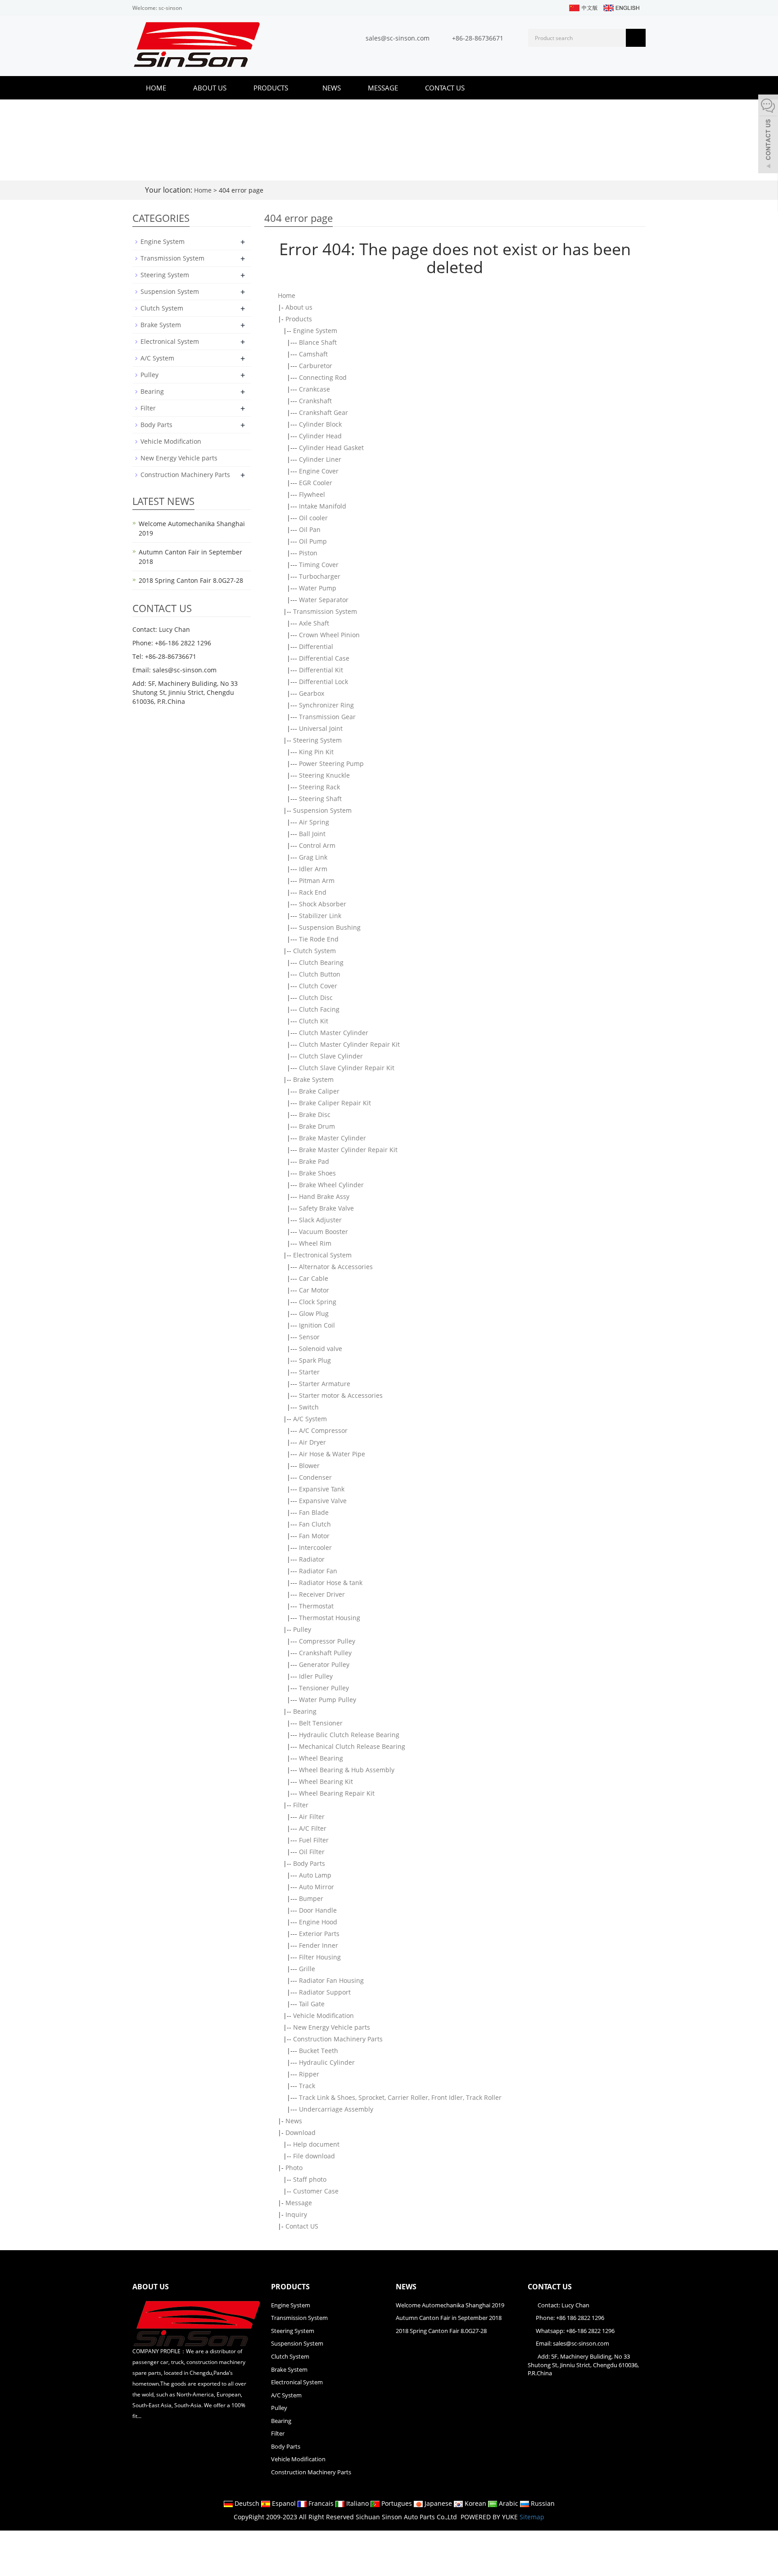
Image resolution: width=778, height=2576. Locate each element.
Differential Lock (323, 682)
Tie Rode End (319, 939)
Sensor (309, 1337)
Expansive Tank (322, 1489)
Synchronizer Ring (326, 705)
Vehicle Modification (323, 2015)
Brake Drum (317, 1126)
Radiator (312, 1559)
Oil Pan (310, 529)
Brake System (313, 1079)
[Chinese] (583, 7)
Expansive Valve (323, 1501)
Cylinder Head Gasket (331, 448)
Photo (294, 2168)
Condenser (315, 1477)
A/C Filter (313, 1828)
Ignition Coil (317, 1325)
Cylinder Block (320, 424)
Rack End (313, 892)
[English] (621, 7)
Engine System (315, 331)
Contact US (445, 88)
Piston (308, 553)
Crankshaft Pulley (325, 1653)
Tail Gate (312, 2004)
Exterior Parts (319, 1934)
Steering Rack (319, 787)
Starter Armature (325, 1384)
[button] (293, 88)
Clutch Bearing (321, 962)
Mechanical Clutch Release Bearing (352, 1746)
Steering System (317, 740)
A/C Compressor (323, 1430)
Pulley (302, 1629)
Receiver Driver (322, 1594)
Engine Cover (319, 471)
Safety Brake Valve (326, 1208)
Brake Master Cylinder (332, 1138)
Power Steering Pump (331, 763)
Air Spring (314, 822)
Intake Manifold (323, 506)
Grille (307, 1969)
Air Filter (312, 1817)
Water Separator (324, 600)
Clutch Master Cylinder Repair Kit (349, 1044)
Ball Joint (312, 834)
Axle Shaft (314, 623)
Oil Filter (312, 1852)
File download (314, 2156)
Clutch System (314, 951)
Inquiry (296, 2214)
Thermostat (316, 1606)
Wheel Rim (315, 1243)
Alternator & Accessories (336, 1267)
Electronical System (322, 1255)
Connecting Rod (323, 377)
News (332, 88)
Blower (309, 1466)
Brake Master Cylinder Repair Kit (348, 1150)
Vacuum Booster (323, 1232)
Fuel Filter (314, 1840)
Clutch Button (320, 974)
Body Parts (309, 1863)
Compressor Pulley (327, 1641)
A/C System (310, 1419)
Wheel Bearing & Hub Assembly (347, 1770)
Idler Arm (313, 869)
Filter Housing (320, 1957)
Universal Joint (321, 728)
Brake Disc (315, 1115)
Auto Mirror (317, 1887)
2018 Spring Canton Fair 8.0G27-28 (191, 580)
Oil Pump (313, 541)
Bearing (305, 1711)
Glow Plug (314, 1313)
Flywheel (312, 494)
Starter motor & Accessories (341, 1395)
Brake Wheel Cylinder (331, 1185)
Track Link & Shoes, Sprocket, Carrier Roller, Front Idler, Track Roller (400, 2097)
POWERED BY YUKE (490, 2517)
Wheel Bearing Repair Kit (337, 1793)
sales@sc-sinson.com (398, 38)
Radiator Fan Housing (331, 1980)
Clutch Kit (314, 1021)
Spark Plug (315, 1360)
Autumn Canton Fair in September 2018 (449, 2318)
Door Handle (318, 1910)
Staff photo (310, 2179)
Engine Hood (318, 1922)
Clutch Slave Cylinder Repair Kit (347, 1068)
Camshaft (313, 354)
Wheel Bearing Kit (326, 1781)
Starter (309, 1372)
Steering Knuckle (324, 775)
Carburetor (316, 366)
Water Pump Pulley (328, 1700)
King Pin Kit (316, 752)
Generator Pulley (324, 1664)
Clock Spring (318, 1302)
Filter (301, 1805)
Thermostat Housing (330, 1618)
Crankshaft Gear (323, 412)
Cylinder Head (320, 436)
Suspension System (322, 810)
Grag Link (313, 857)
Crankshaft (315, 401)
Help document (316, 2144)
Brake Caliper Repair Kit (335, 1103)
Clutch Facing (319, 1009)
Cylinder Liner (320, 459)
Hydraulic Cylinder (327, 2062)
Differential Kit (321, 670)
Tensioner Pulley (324, 1688)
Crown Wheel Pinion (329, 635)
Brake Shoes (317, 1173)
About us (210, 88)
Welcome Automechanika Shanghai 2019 (450, 2305)
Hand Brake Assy (324, 1196)
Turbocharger (320, 576)
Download (301, 2132)
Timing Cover (319, 565)
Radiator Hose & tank (331, 1583)
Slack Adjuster (320, 1220)
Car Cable (314, 1278)
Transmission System (325, 611)
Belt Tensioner (321, 1723)
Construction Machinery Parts (338, 2039)
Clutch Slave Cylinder (331, 1056)
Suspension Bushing (330, 927)
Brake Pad (314, 1161)
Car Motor (314, 1290)
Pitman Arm (317, 880)
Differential (316, 646)
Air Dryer (312, 1442)
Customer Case (316, 2191)
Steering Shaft (320, 799)
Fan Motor (314, 1536)
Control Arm (317, 845)
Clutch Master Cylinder (334, 1033)
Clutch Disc (316, 998)
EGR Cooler (316, 483)
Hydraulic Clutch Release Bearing (349, 1735)
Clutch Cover (318, 986)
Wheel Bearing (321, 1758)
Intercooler (315, 1547)
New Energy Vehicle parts (332, 2027)
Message (383, 88)
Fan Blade (314, 1512)
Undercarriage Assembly (336, 2109)
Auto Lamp (315, 1875)
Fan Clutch (315, 1524)
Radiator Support (325, 1992)
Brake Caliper (319, 1091)
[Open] (768, 135)
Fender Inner (319, 1945)
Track (307, 2086)
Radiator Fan (318, 1571)
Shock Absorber (323, 904)
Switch (309, 1407)
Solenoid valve (321, 1349)
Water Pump (318, 588)
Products (272, 88)
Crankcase (314, 389)
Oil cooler (313, 518)
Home (156, 88)
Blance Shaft (318, 342)
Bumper (311, 1898)
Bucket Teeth (319, 2051)
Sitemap (532, 2517)
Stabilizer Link (320, 916)
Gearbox (312, 693)
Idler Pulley (316, 1676)
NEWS (406, 2287)
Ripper (309, 2074)
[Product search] (636, 38)
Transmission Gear (327, 717)
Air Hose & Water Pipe (332, 1454)
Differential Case (324, 658)
